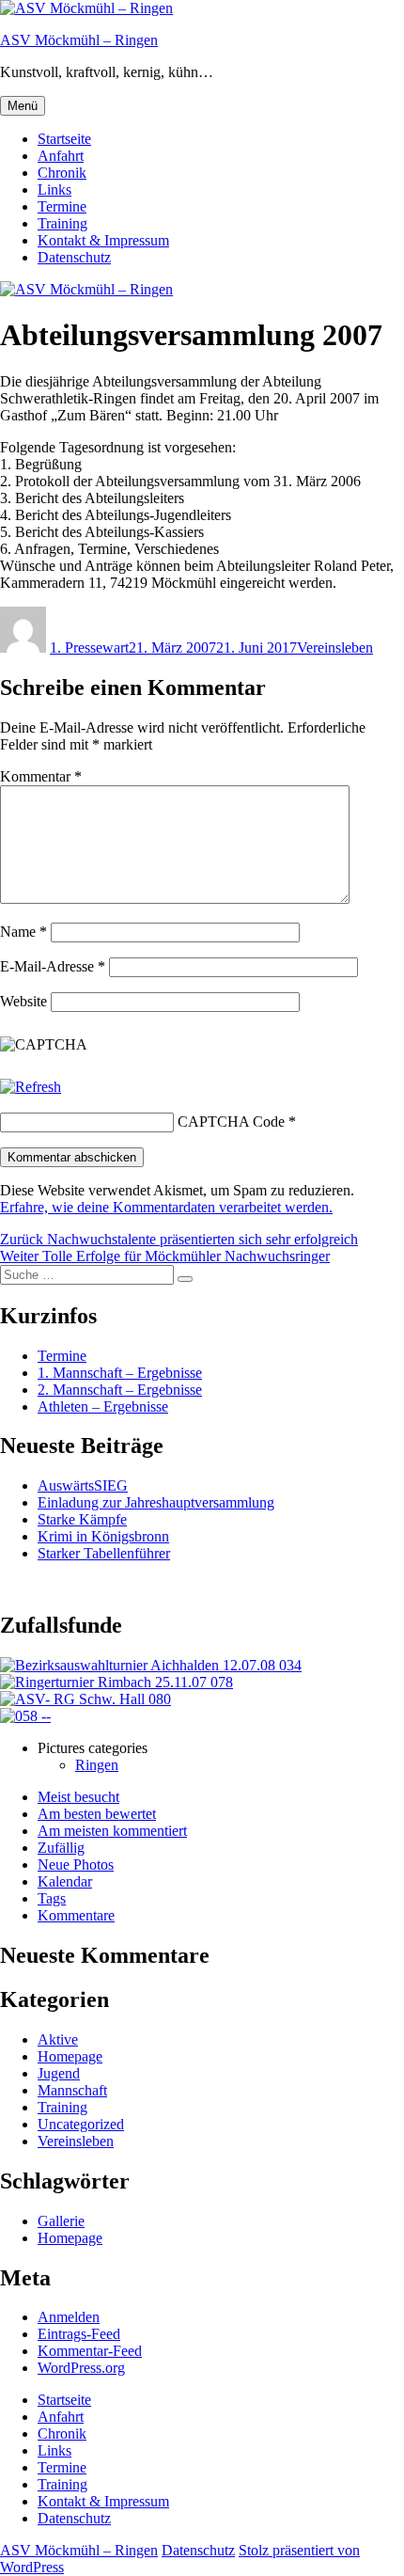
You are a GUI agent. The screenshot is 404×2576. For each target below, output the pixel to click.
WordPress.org (81, 2368)
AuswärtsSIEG (83, 1486)
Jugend (59, 2073)
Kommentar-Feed (90, 2351)
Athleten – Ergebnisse (103, 1407)
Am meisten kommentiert (112, 1831)
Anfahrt (61, 156)
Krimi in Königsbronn (103, 1536)
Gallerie (61, 2221)
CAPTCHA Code (231, 1122)
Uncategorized (81, 2124)
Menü (23, 106)
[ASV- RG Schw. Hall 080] (85, 1699)
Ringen (97, 1765)
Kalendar (65, 1881)
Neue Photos (76, 1865)
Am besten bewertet (97, 1814)
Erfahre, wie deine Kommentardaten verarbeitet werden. (166, 1207)
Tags (52, 1898)
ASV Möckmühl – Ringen (79, 40)
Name (23, 932)
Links (54, 190)
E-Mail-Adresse (53, 966)
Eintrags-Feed (79, 2334)
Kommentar (41, 776)
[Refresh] (31, 1087)
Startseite (64, 139)
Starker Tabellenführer (104, 1553)
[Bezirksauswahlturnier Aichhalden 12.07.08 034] (151, 1665)
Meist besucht (78, 1797)
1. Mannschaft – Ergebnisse (120, 1373)
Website (23, 1001)
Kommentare (76, 1915)
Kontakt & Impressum (103, 240)
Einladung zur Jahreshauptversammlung (156, 1502)
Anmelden (69, 2317)
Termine (62, 206)
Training (62, 223)
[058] (25, 1716)
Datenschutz (74, 257)
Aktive (58, 2039)
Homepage (70, 2056)
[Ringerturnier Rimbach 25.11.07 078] (117, 1682)
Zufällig (61, 1848)
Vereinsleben (335, 648)
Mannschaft (72, 2090)
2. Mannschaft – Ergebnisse (120, 1390)
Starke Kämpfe (82, 1519)
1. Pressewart (89, 648)
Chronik (62, 173)
